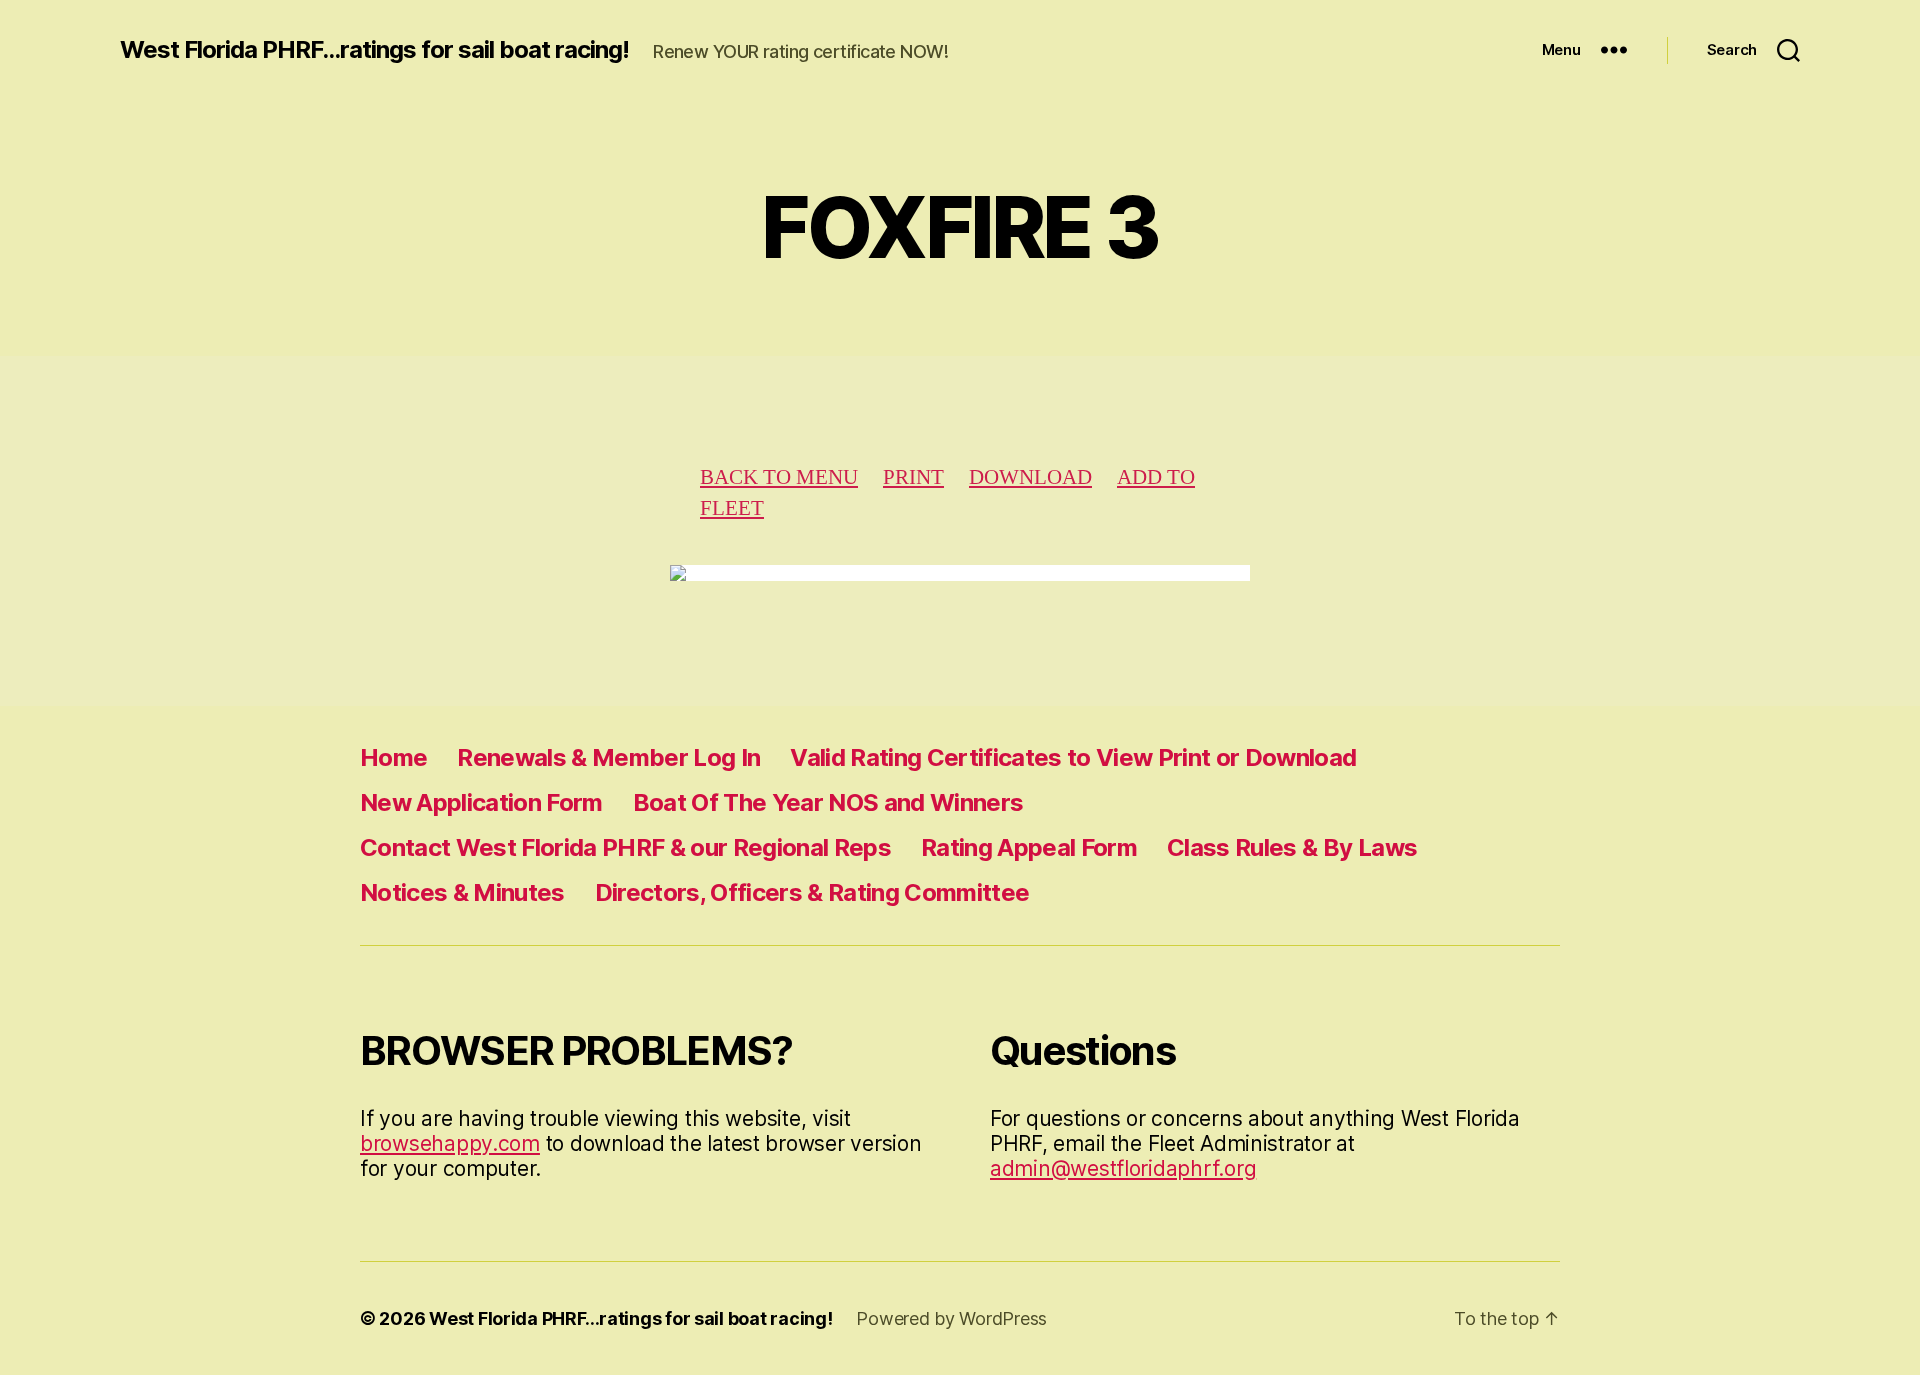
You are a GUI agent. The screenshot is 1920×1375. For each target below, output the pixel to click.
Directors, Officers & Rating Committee (812, 892)
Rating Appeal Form (1029, 847)
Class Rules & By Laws (1292, 847)
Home (393, 757)
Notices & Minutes (462, 892)
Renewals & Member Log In (608, 757)
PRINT (913, 477)
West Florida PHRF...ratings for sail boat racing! (374, 50)
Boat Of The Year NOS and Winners (828, 802)
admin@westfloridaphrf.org (1123, 1168)
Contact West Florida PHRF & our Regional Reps (625, 847)
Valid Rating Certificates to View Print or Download (1073, 757)
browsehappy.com (450, 1143)
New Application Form (481, 802)
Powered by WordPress (951, 1318)
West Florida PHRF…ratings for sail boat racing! (630, 1318)
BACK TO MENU (779, 477)
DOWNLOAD (1030, 477)
